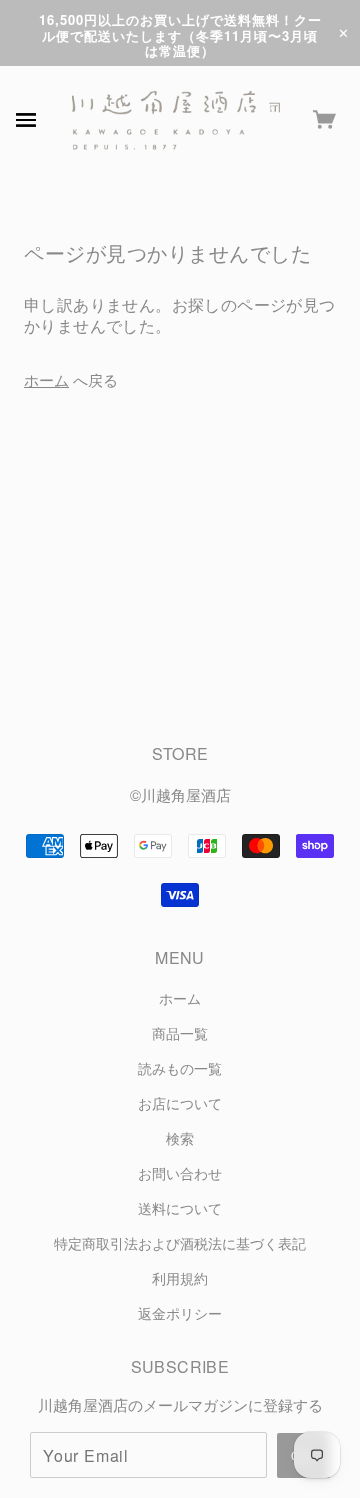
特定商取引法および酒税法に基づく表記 (180, 1243)
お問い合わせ (180, 1173)
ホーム (46, 379)
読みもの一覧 (180, 1068)
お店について (180, 1103)
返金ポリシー (180, 1313)
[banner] (176, 120)
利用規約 (180, 1278)
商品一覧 (180, 1033)
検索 (180, 1138)
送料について (180, 1208)
